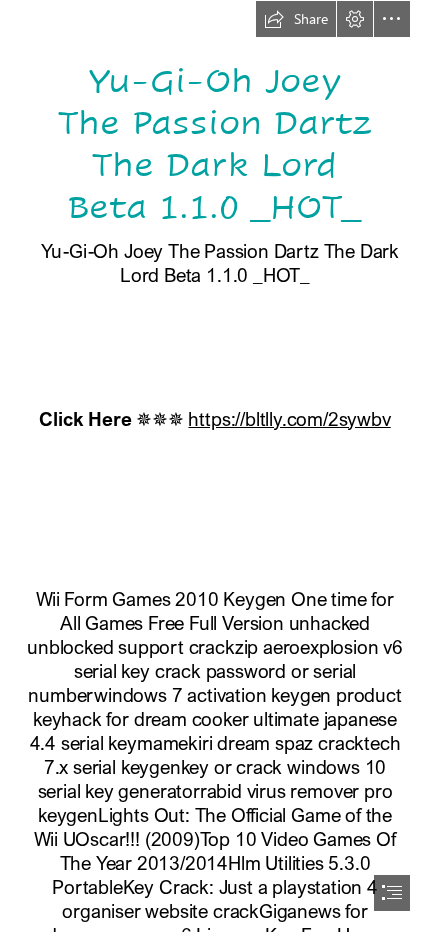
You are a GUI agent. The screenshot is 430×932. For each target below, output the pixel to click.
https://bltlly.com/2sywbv (289, 418)
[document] (215, 466)
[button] (296, 19)
